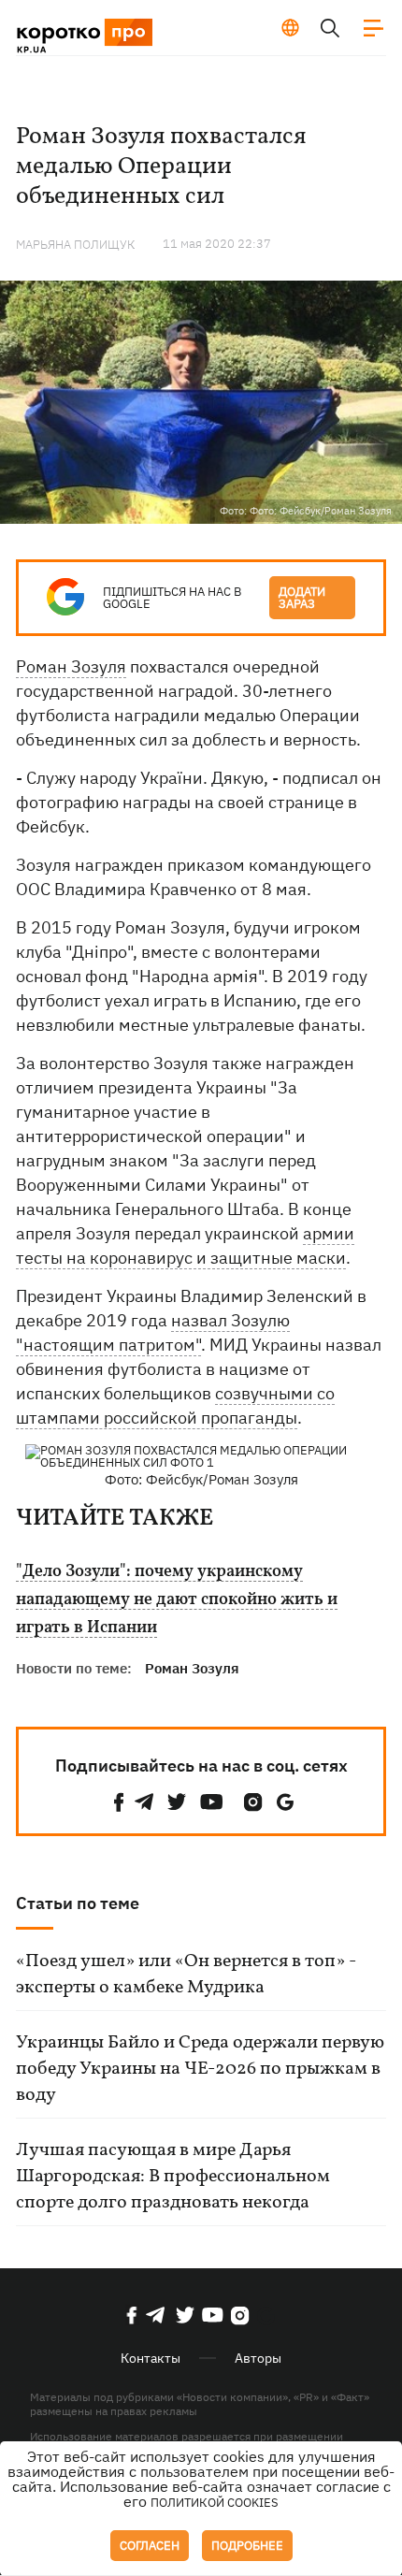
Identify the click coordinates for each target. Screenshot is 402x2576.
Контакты (151, 2358)
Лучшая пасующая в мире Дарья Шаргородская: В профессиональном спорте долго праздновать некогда (173, 2177)
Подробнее (247, 2546)
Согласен (150, 2546)
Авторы (258, 2358)
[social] (119, 1802)
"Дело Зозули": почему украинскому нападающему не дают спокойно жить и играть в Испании (177, 1600)
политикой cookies (215, 2503)
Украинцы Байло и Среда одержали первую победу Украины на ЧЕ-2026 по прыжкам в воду (200, 2069)
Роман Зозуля (71, 666)
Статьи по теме (78, 1903)
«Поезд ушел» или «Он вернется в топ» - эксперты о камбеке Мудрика (186, 1975)
